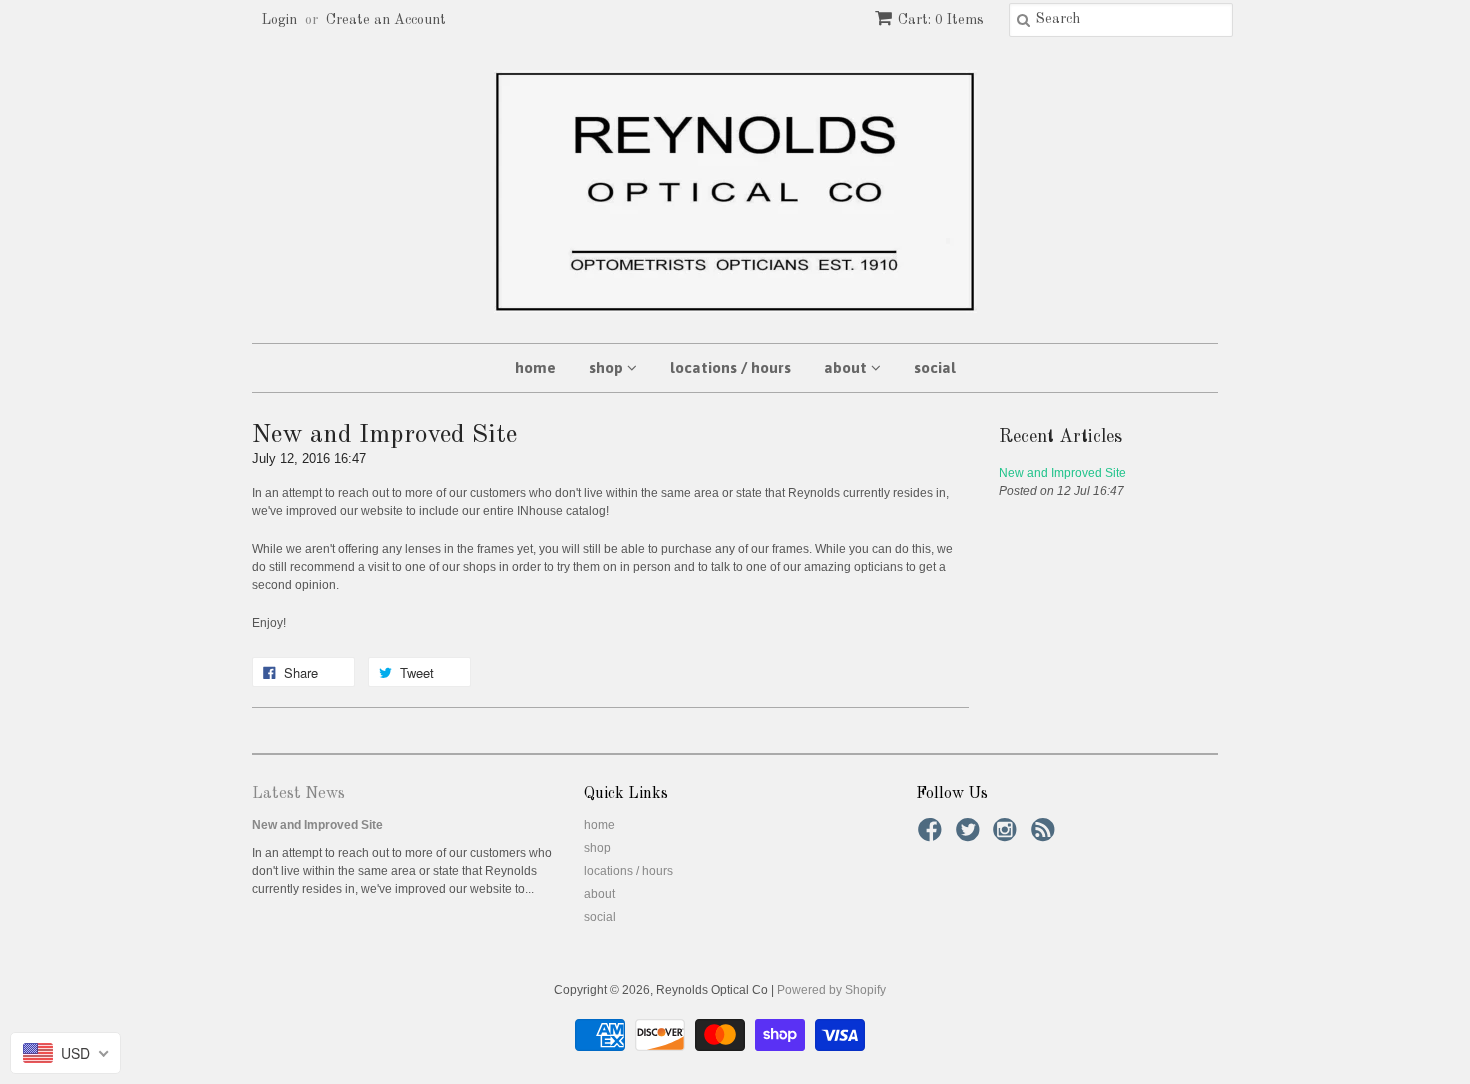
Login (279, 20)
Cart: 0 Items (941, 20)
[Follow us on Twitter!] (971, 836)
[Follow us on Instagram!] (1008, 836)
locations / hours (730, 367)
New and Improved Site (1062, 473)
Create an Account (386, 20)
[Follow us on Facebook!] (933, 836)
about (847, 367)
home (535, 367)
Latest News (298, 794)
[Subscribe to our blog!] (1046, 836)
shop (608, 367)
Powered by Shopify (831, 990)
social (935, 367)
